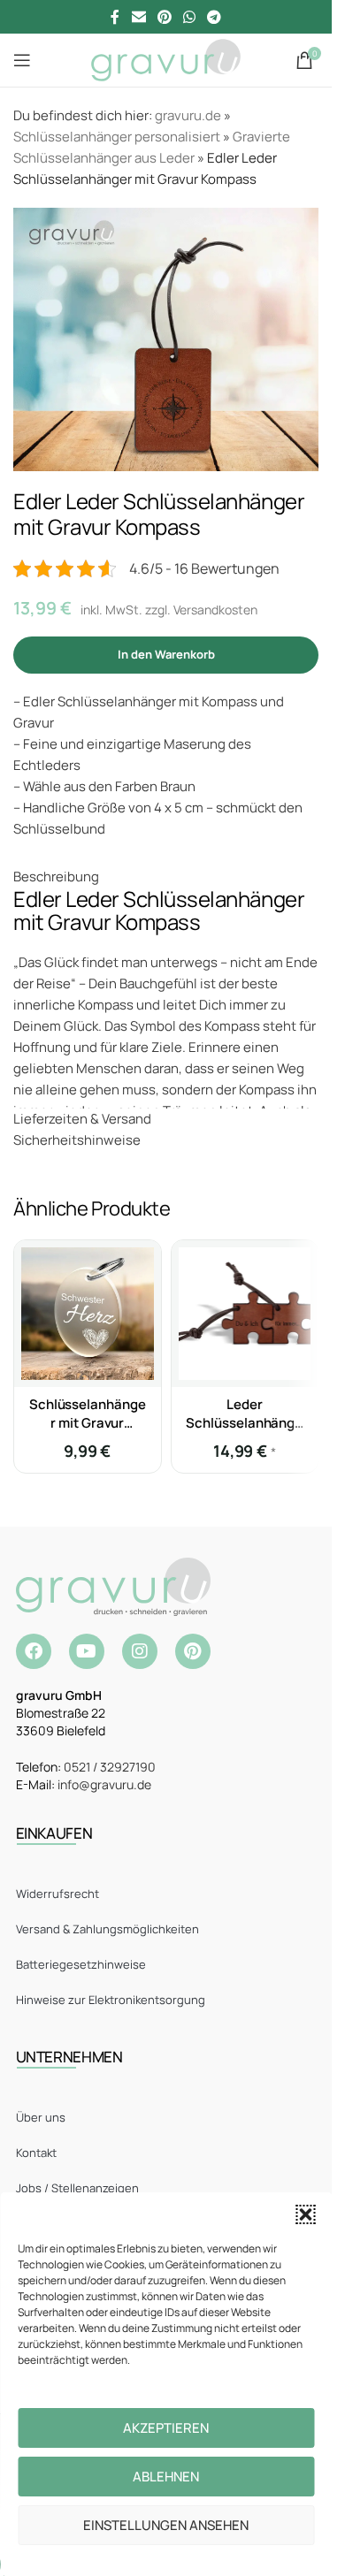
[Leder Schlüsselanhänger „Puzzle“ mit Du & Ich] (245, 1314)
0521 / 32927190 (110, 1767)
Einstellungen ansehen (166, 2525)
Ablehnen (166, 2477)
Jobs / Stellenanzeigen (77, 2188)
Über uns (41, 2117)
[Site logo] (166, 59)
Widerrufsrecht (57, 1894)
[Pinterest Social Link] (164, 17)
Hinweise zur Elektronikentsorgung (111, 2000)
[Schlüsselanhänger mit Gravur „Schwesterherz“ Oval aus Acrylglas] (88, 1314)
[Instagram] (140, 1651)
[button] (305, 2214)
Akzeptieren (166, 2428)
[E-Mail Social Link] (138, 17)
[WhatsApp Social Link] (190, 17)
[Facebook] (34, 1651)
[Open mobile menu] (22, 60)
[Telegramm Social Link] (215, 17)
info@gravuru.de (104, 1784)
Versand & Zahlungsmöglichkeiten (107, 1929)
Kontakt (36, 2153)
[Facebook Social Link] (115, 17)
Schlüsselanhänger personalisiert (117, 137)
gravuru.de (188, 115)
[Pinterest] (193, 1651)
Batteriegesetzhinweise (81, 1964)
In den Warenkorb (166, 654)
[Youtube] (87, 1651)
